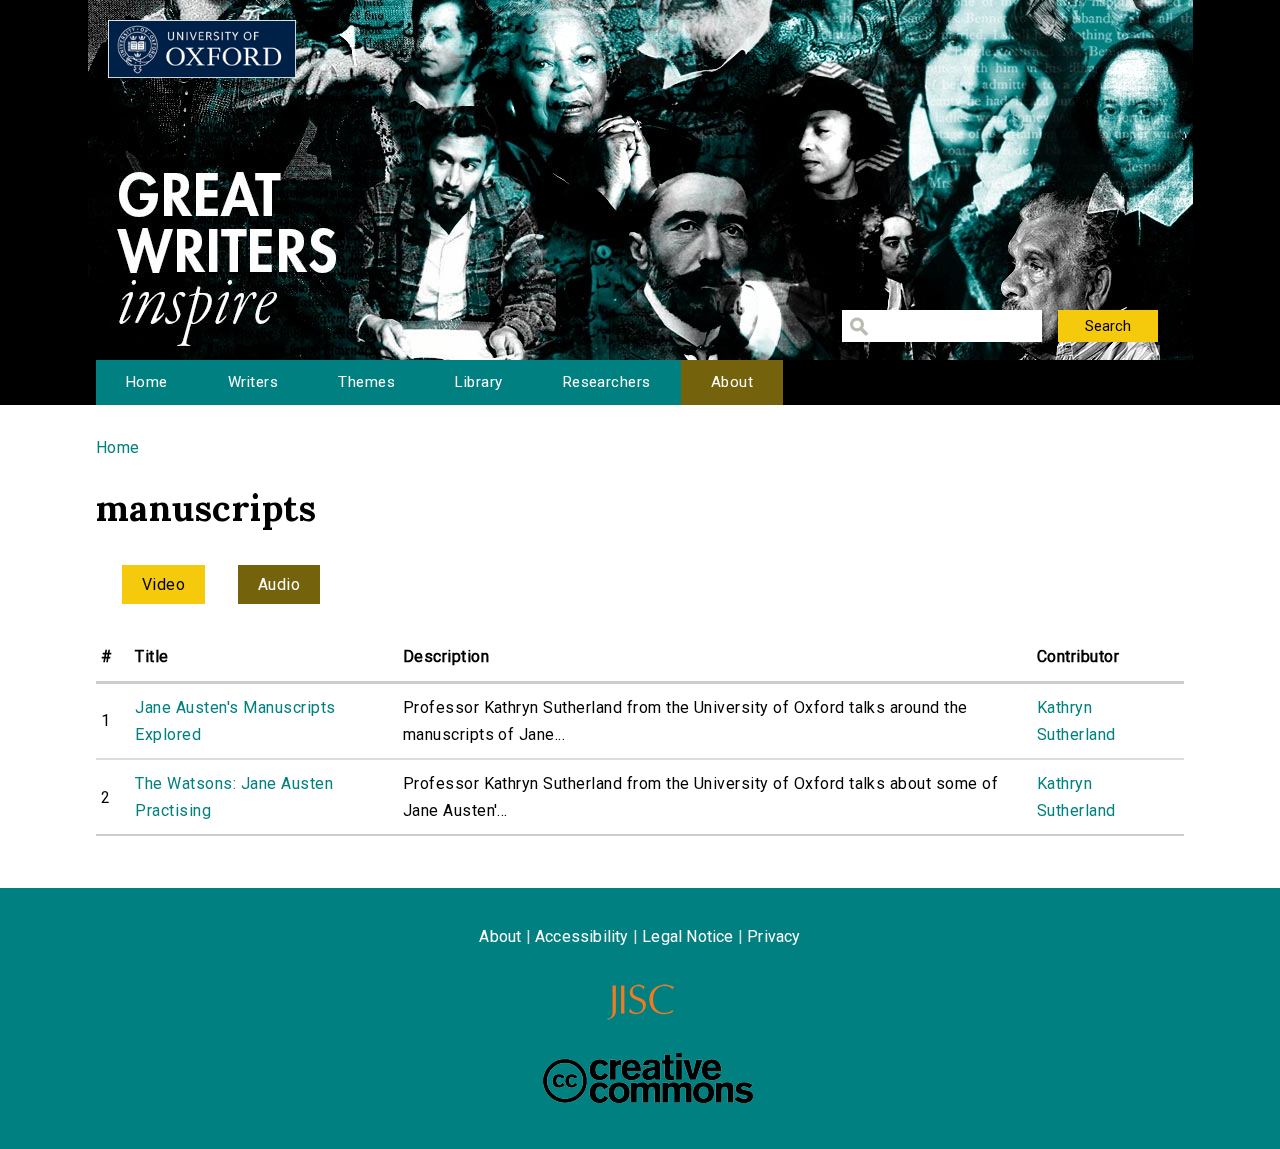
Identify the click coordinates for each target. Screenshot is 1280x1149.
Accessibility (582, 936)
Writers (253, 382)
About (732, 382)
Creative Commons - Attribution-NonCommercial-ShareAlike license (648, 1078)
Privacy (773, 936)
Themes (366, 382)
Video (163, 584)
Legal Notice (687, 936)
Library (478, 382)
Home (147, 382)
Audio (279, 584)
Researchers (607, 382)
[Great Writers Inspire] (202, 49)
